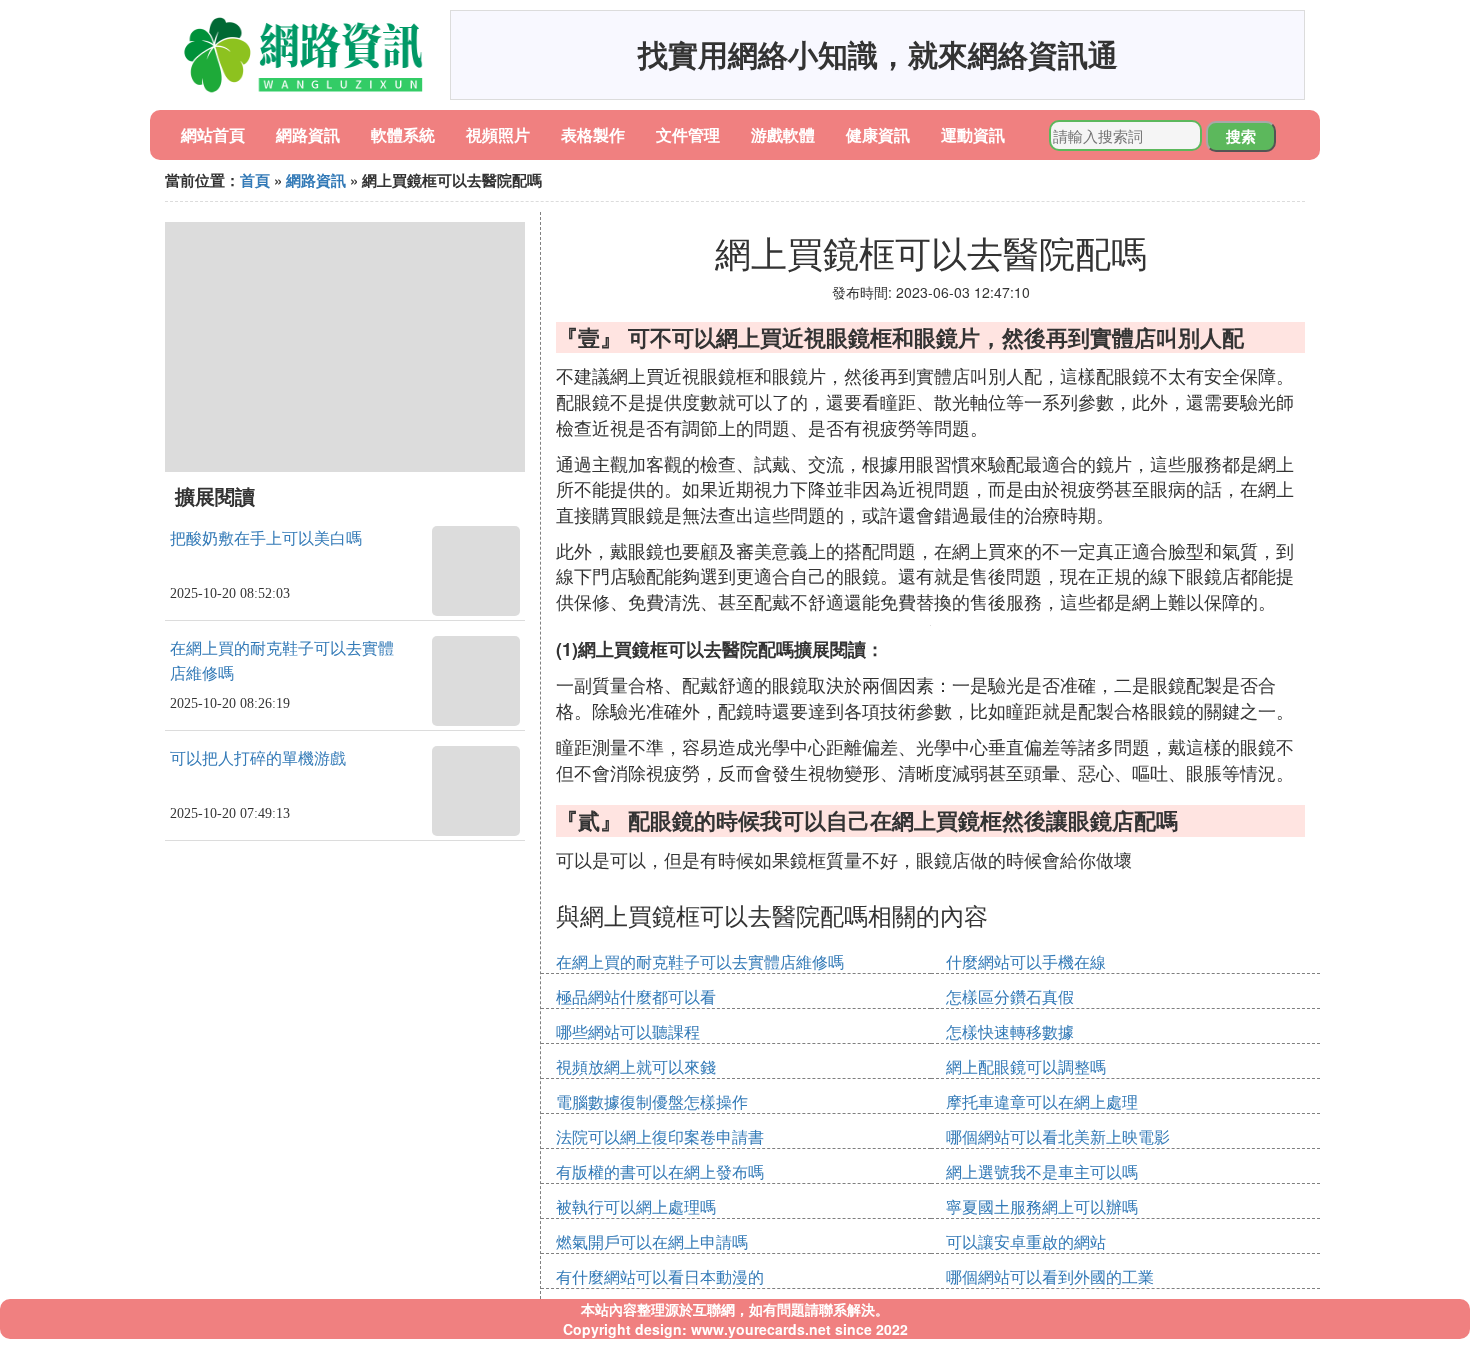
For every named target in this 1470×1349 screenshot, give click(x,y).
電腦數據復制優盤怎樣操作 (652, 1101)
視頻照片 (498, 134)
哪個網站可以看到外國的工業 (1050, 1276)
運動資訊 (973, 134)
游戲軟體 (783, 134)
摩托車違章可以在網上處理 (1042, 1101)
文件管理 (688, 134)
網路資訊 (308, 134)
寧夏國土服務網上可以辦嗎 (1042, 1206)
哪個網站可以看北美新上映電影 (1058, 1136)
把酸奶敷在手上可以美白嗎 (266, 538)
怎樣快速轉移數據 (1010, 1031)
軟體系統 (403, 134)
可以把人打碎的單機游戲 (258, 758)
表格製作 (593, 134)
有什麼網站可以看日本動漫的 (660, 1276)
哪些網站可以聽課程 (628, 1031)
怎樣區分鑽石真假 (1010, 996)
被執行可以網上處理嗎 (636, 1206)
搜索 (1241, 136)
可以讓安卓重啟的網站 (1026, 1241)
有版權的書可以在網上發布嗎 (660, 1171)
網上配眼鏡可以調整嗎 (1026, 1066)
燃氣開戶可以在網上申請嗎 (652, 1241)
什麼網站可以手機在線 (1026, 961)
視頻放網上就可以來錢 (636, 1066)
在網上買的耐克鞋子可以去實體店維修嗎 (700, 961)
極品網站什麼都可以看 (636, 996)
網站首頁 (213, 134)
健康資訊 (878, 134)
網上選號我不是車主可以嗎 (1042, 1171)
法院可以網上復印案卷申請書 (660, 1136)
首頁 (255, 180)
